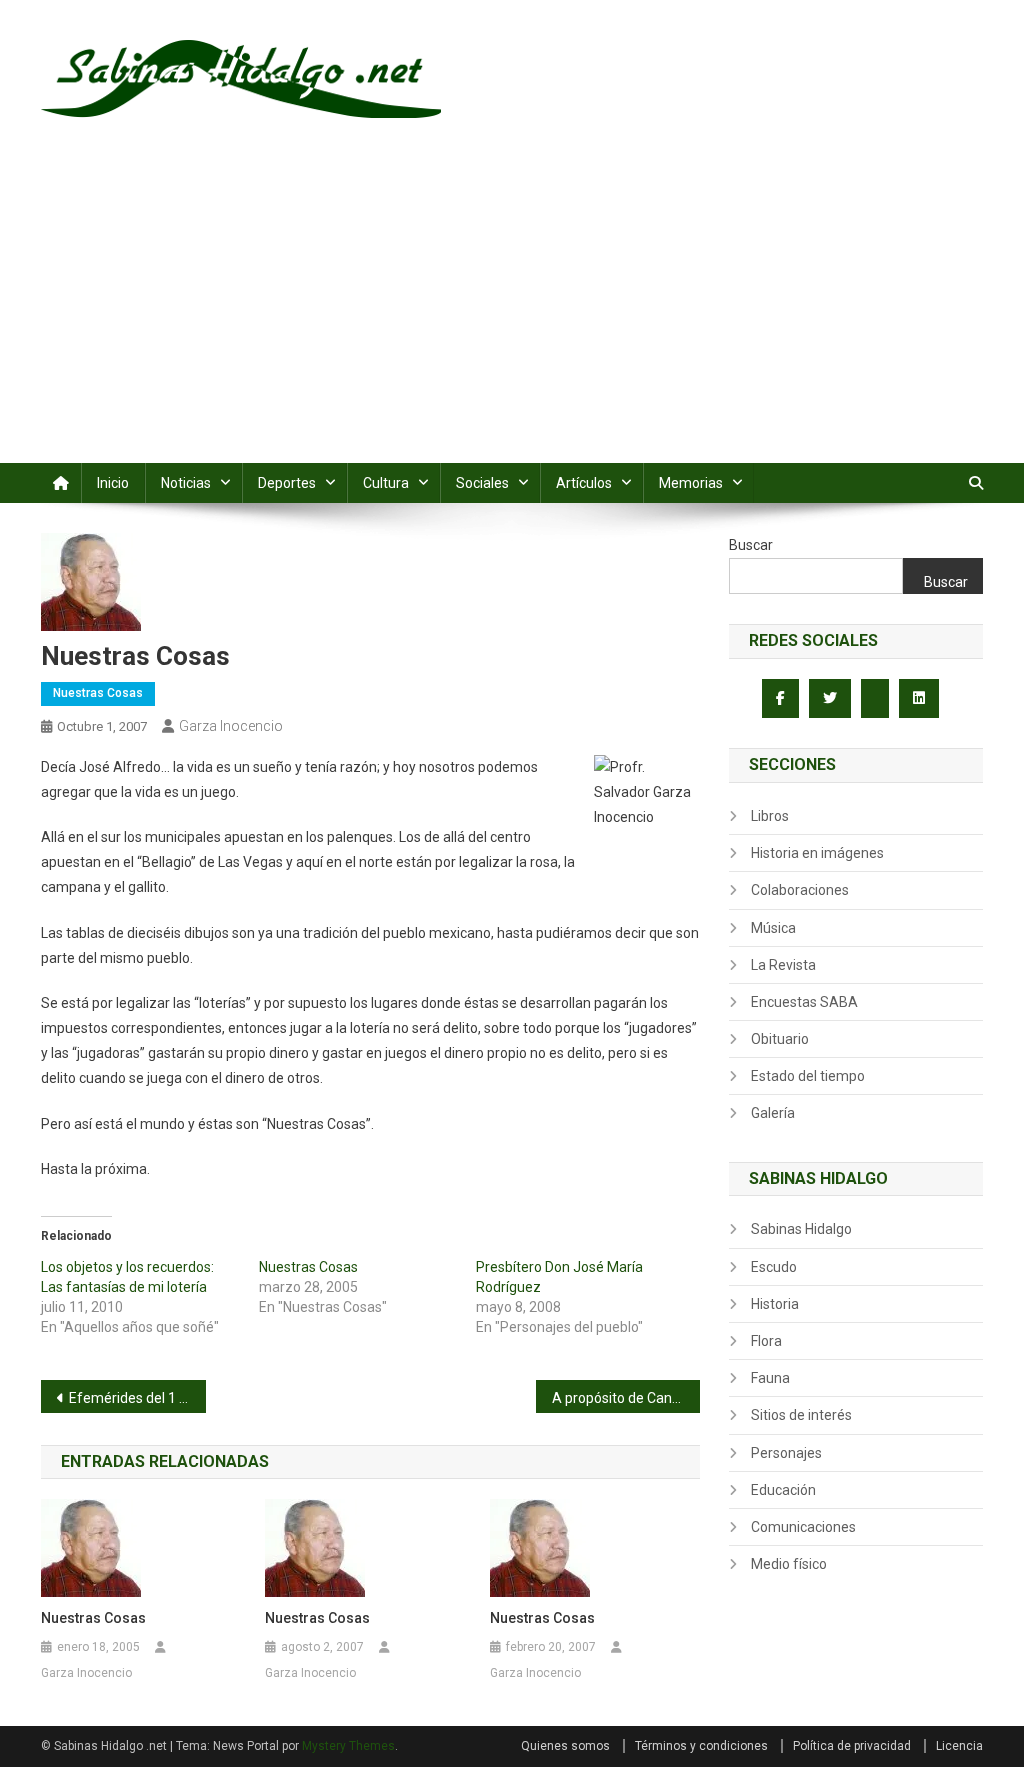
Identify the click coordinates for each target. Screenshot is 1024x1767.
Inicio (113, 483)
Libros (770, 816)
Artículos (584, 483)
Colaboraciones (800, 890)
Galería (773, 1113)
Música (773, 928)
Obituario (780, 1039)
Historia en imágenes (817, 853)
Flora (766, 1341)
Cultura (386, 483)
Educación (783, 1490)
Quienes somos (565, 1746)
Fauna (770, 1378)
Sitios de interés (801, 1415)
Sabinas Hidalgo (801, 1229)
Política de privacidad (852, 1746)
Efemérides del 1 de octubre (137, 1398)
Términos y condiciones (701, 1746)
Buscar (751, 545)
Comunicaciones (803, 1527)
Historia (775, 1304)
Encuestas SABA (804, 1002)
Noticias (186, 483)
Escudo (774, 1267)
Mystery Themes (348, 1746)
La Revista (783, 965)
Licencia (959, 1746)
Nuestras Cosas (98, 693)
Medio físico (789, 1564)
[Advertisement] (512, 313)
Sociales (482, 483)
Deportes (287, 483)
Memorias (691, 483)
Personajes (786, 1453)
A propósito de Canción (625, 1398)
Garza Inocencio (231, 726)
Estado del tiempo (808, 1076)
